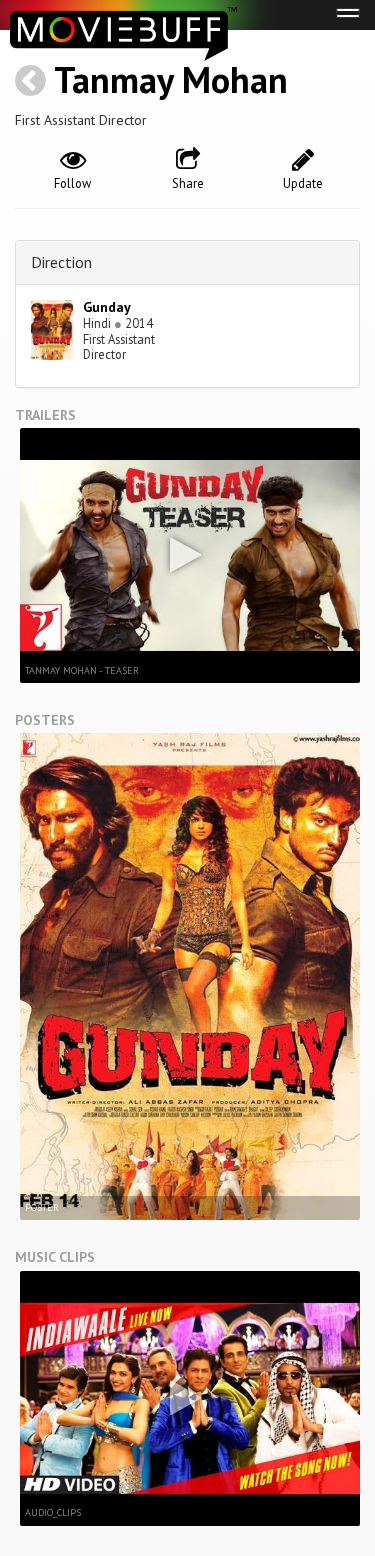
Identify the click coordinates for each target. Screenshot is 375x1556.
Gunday (107, 307)
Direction (61, 262)
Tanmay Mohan (171, 79)
